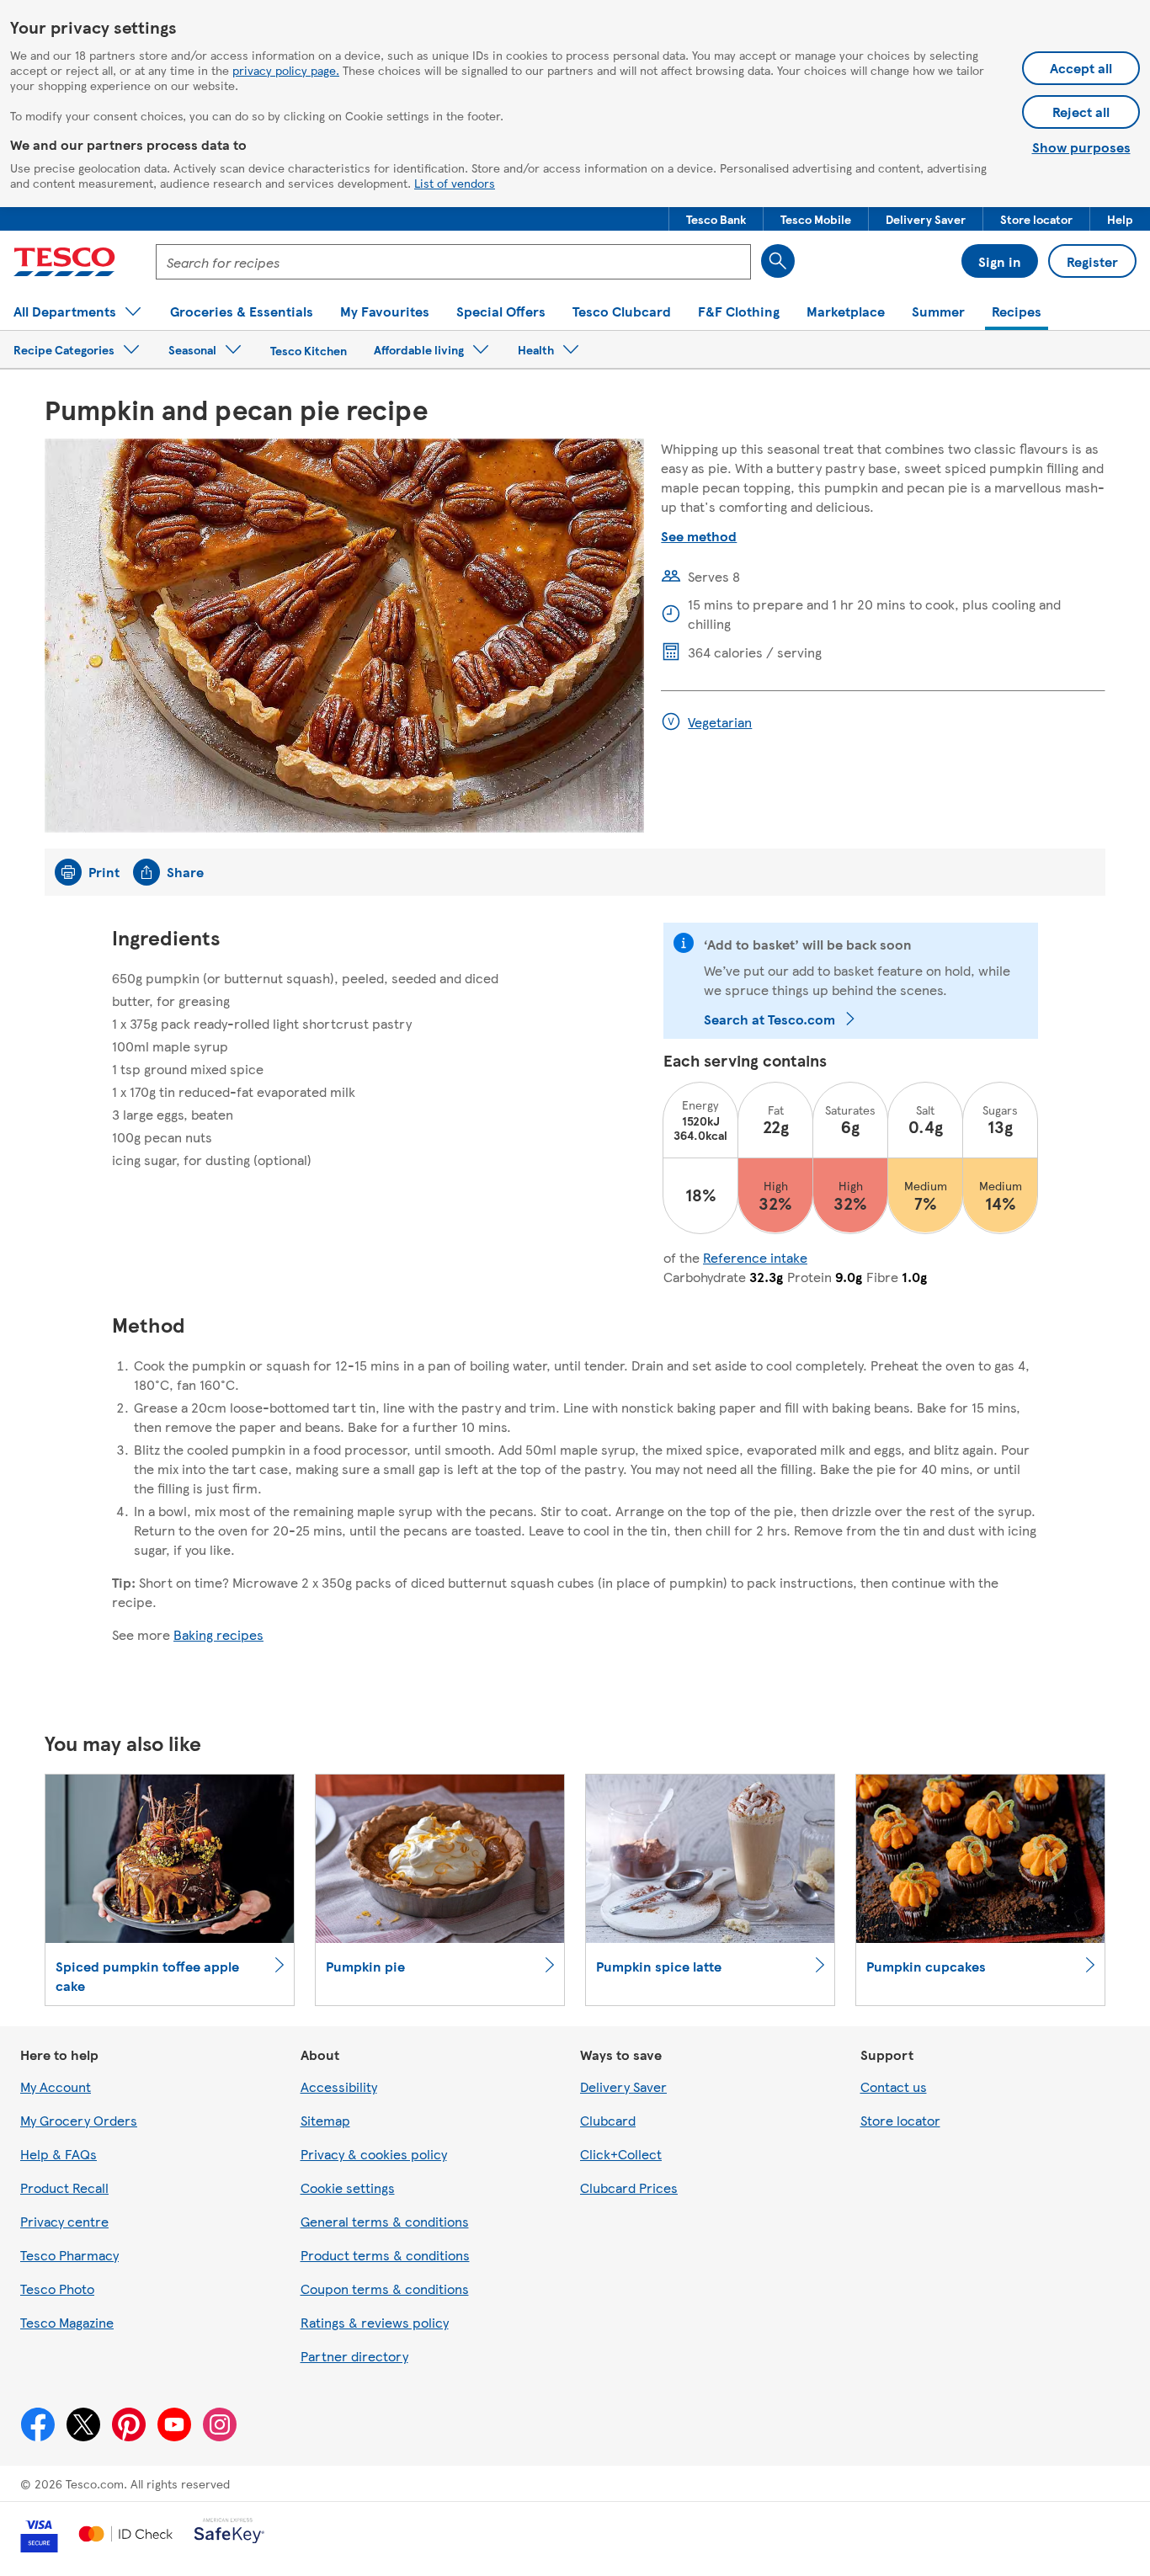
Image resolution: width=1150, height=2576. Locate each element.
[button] (716, 219)
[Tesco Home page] (64, 262)
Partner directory (354, 2356)
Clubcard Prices (629, 2187)
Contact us (894, 2086)
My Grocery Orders (79, 2120)
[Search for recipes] (778, 261)
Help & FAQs (59, 2154)
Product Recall (64, 2187)
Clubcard (608, 2120)
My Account (56, 2086)
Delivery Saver (623, 2086)
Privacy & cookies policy (374, 2154)
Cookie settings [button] (348, 2187)
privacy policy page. (286, 70)
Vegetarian (720, 722)
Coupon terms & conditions (385, 2289)
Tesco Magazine (67, 2322)
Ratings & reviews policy (375, 2322)
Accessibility (339, 2086)
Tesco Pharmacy (69, 2255)
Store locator (900, 2120)
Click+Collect (621, 2154)
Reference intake (755, 1257)
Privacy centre (64, 2221)
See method (699, 536)
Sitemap (325, 2120)
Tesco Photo (57, 2289)
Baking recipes (218, 1634)
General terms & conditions (385, 2221)
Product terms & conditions (385, 2255)
